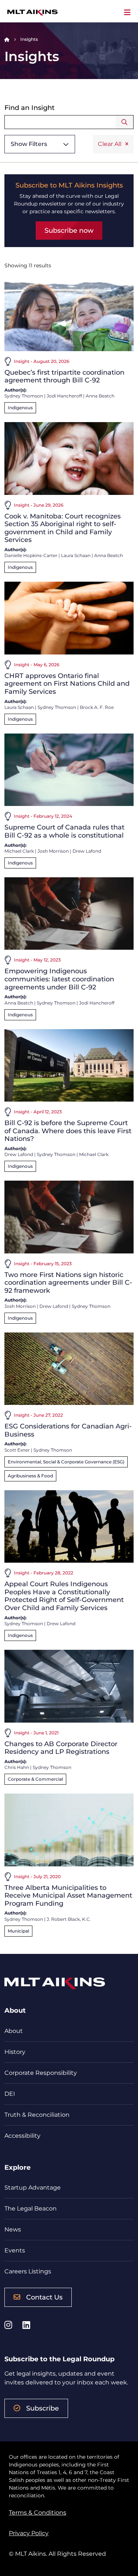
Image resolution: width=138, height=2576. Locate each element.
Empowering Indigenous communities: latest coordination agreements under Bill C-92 (59, 979)
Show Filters (29, 144)
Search (125, 122)
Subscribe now (69, 231)
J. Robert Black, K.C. (69, 1919)
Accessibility (22, 2136)
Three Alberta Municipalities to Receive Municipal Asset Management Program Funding (68, 1896)
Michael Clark (19, 851)
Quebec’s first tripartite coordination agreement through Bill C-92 (64, 377)
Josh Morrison (53, 851)
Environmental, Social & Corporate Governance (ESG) (66, 1462)
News (13, 2229)
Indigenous (20, 408)
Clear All (110, 144)
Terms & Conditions (38, 2513)
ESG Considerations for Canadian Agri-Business (68, 1430)
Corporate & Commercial (35, 1779)
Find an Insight (29, 108)
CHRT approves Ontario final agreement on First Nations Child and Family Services (67, 684)
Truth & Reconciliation (37, 2115)
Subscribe (43, 2408)
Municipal (18, 1931)
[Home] (7, 39)
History (15, 2052)
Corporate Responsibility (41, 2073)
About (14, 2031)
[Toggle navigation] (127, 13)
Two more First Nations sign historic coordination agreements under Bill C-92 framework (68, 1283)
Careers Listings (28, 2271)
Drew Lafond (87, 851)
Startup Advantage (33, 2188)
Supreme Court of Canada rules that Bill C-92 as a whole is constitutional (64, 831)
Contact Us (44, 2297)
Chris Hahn (17, 1767)
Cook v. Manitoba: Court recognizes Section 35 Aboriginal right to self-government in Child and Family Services (63, 528)
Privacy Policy (29, 2533)
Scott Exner (17, 1450)
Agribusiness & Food (30, 1476)
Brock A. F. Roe (97, 707)
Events (15, 2250)
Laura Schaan (76, 555)
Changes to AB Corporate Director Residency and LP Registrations (61, 1748)
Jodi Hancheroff (64, 396)
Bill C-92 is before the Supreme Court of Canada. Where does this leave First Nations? (68, 1131)
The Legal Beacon (31, 2208)
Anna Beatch (100, 396)
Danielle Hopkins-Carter (31, 555)
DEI (10, 2094)
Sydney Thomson (24, 396)
